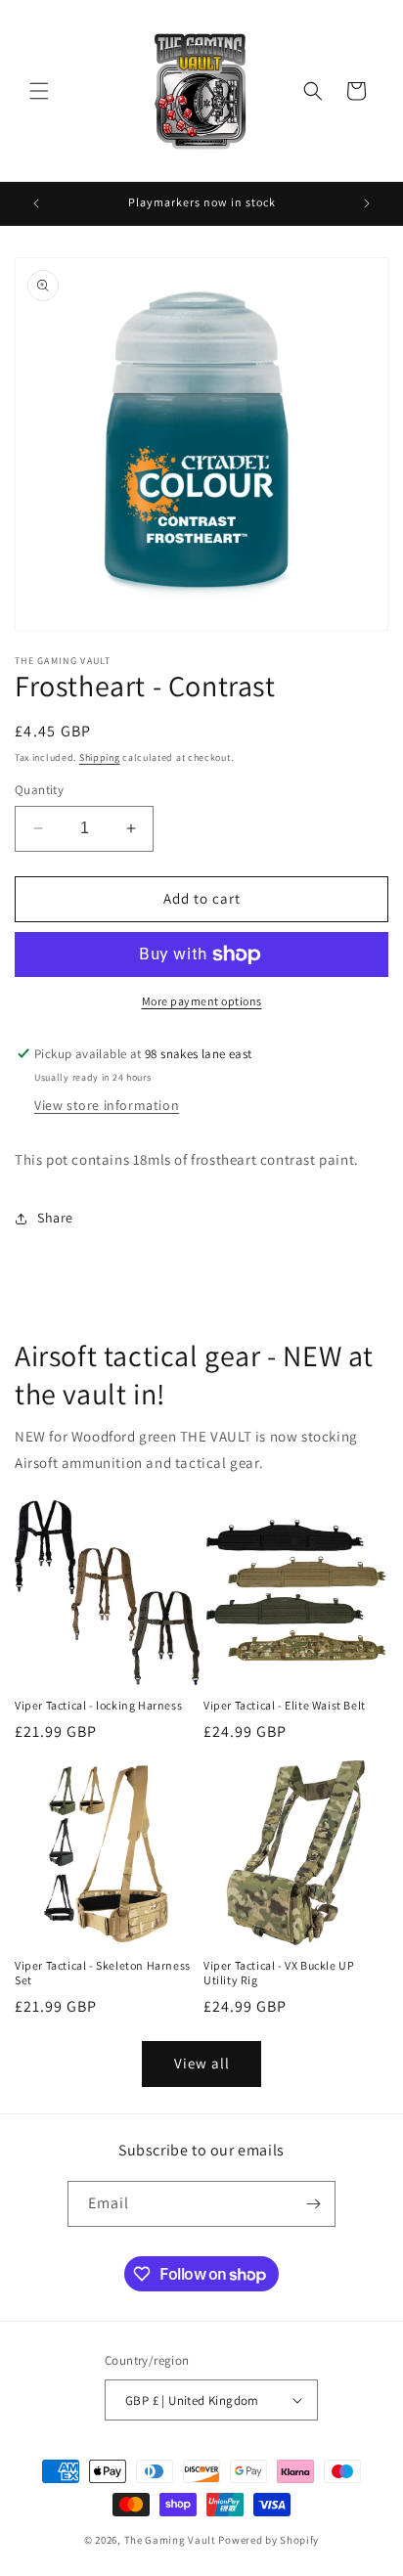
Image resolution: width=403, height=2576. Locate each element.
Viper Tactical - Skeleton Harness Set (103, 1973)
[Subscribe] (313, 2204)
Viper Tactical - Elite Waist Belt (285, 1705)
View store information (107, 1105)
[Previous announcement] (36, 203)
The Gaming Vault (170, 2540)
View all (202, 2063)
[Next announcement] (367, 203)
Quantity (39, 790)
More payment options (202, 1001)
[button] (39, 91)
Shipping (100, 757)
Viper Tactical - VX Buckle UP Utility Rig (279, 1973)
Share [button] (55, 1218)
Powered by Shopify (269, 2540)
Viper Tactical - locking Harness (98, 1705)
